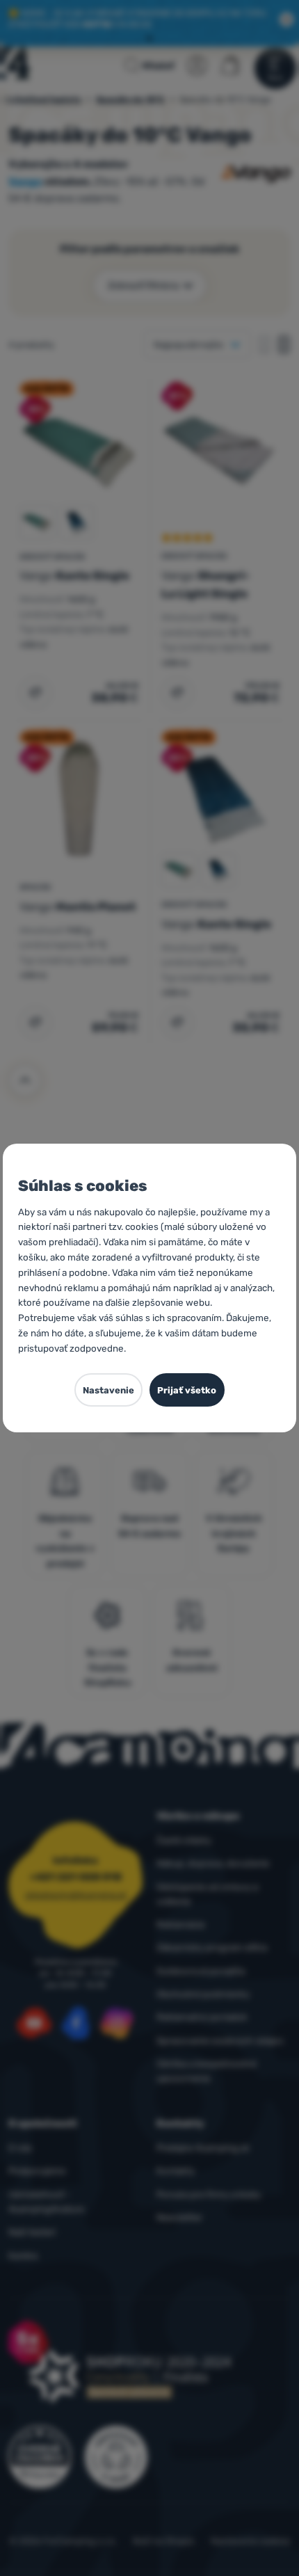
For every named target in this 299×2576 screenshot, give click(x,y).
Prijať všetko (187, 1390)
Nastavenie (108, 1390)
